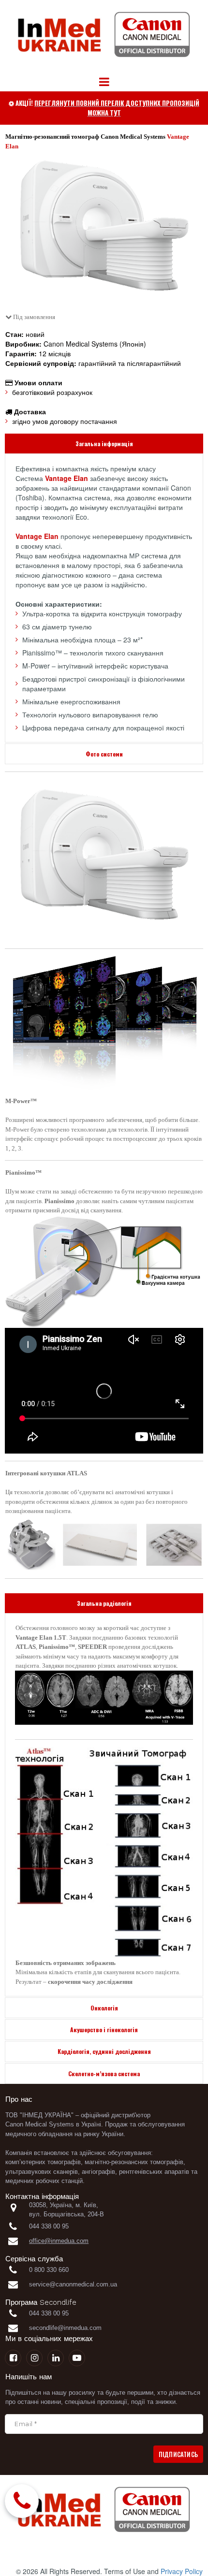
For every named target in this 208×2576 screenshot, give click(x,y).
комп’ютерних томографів (43, 2162)
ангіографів (98, 2172)
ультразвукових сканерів (42, 2172)
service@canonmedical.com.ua (73, 2284)
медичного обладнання (39, 2134)
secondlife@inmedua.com (65, 2328)
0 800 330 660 (50, 2270)
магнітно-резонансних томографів (134, 2162)
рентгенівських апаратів (154, 2172)
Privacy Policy (182, 2571)
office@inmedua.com (59, 2241)
